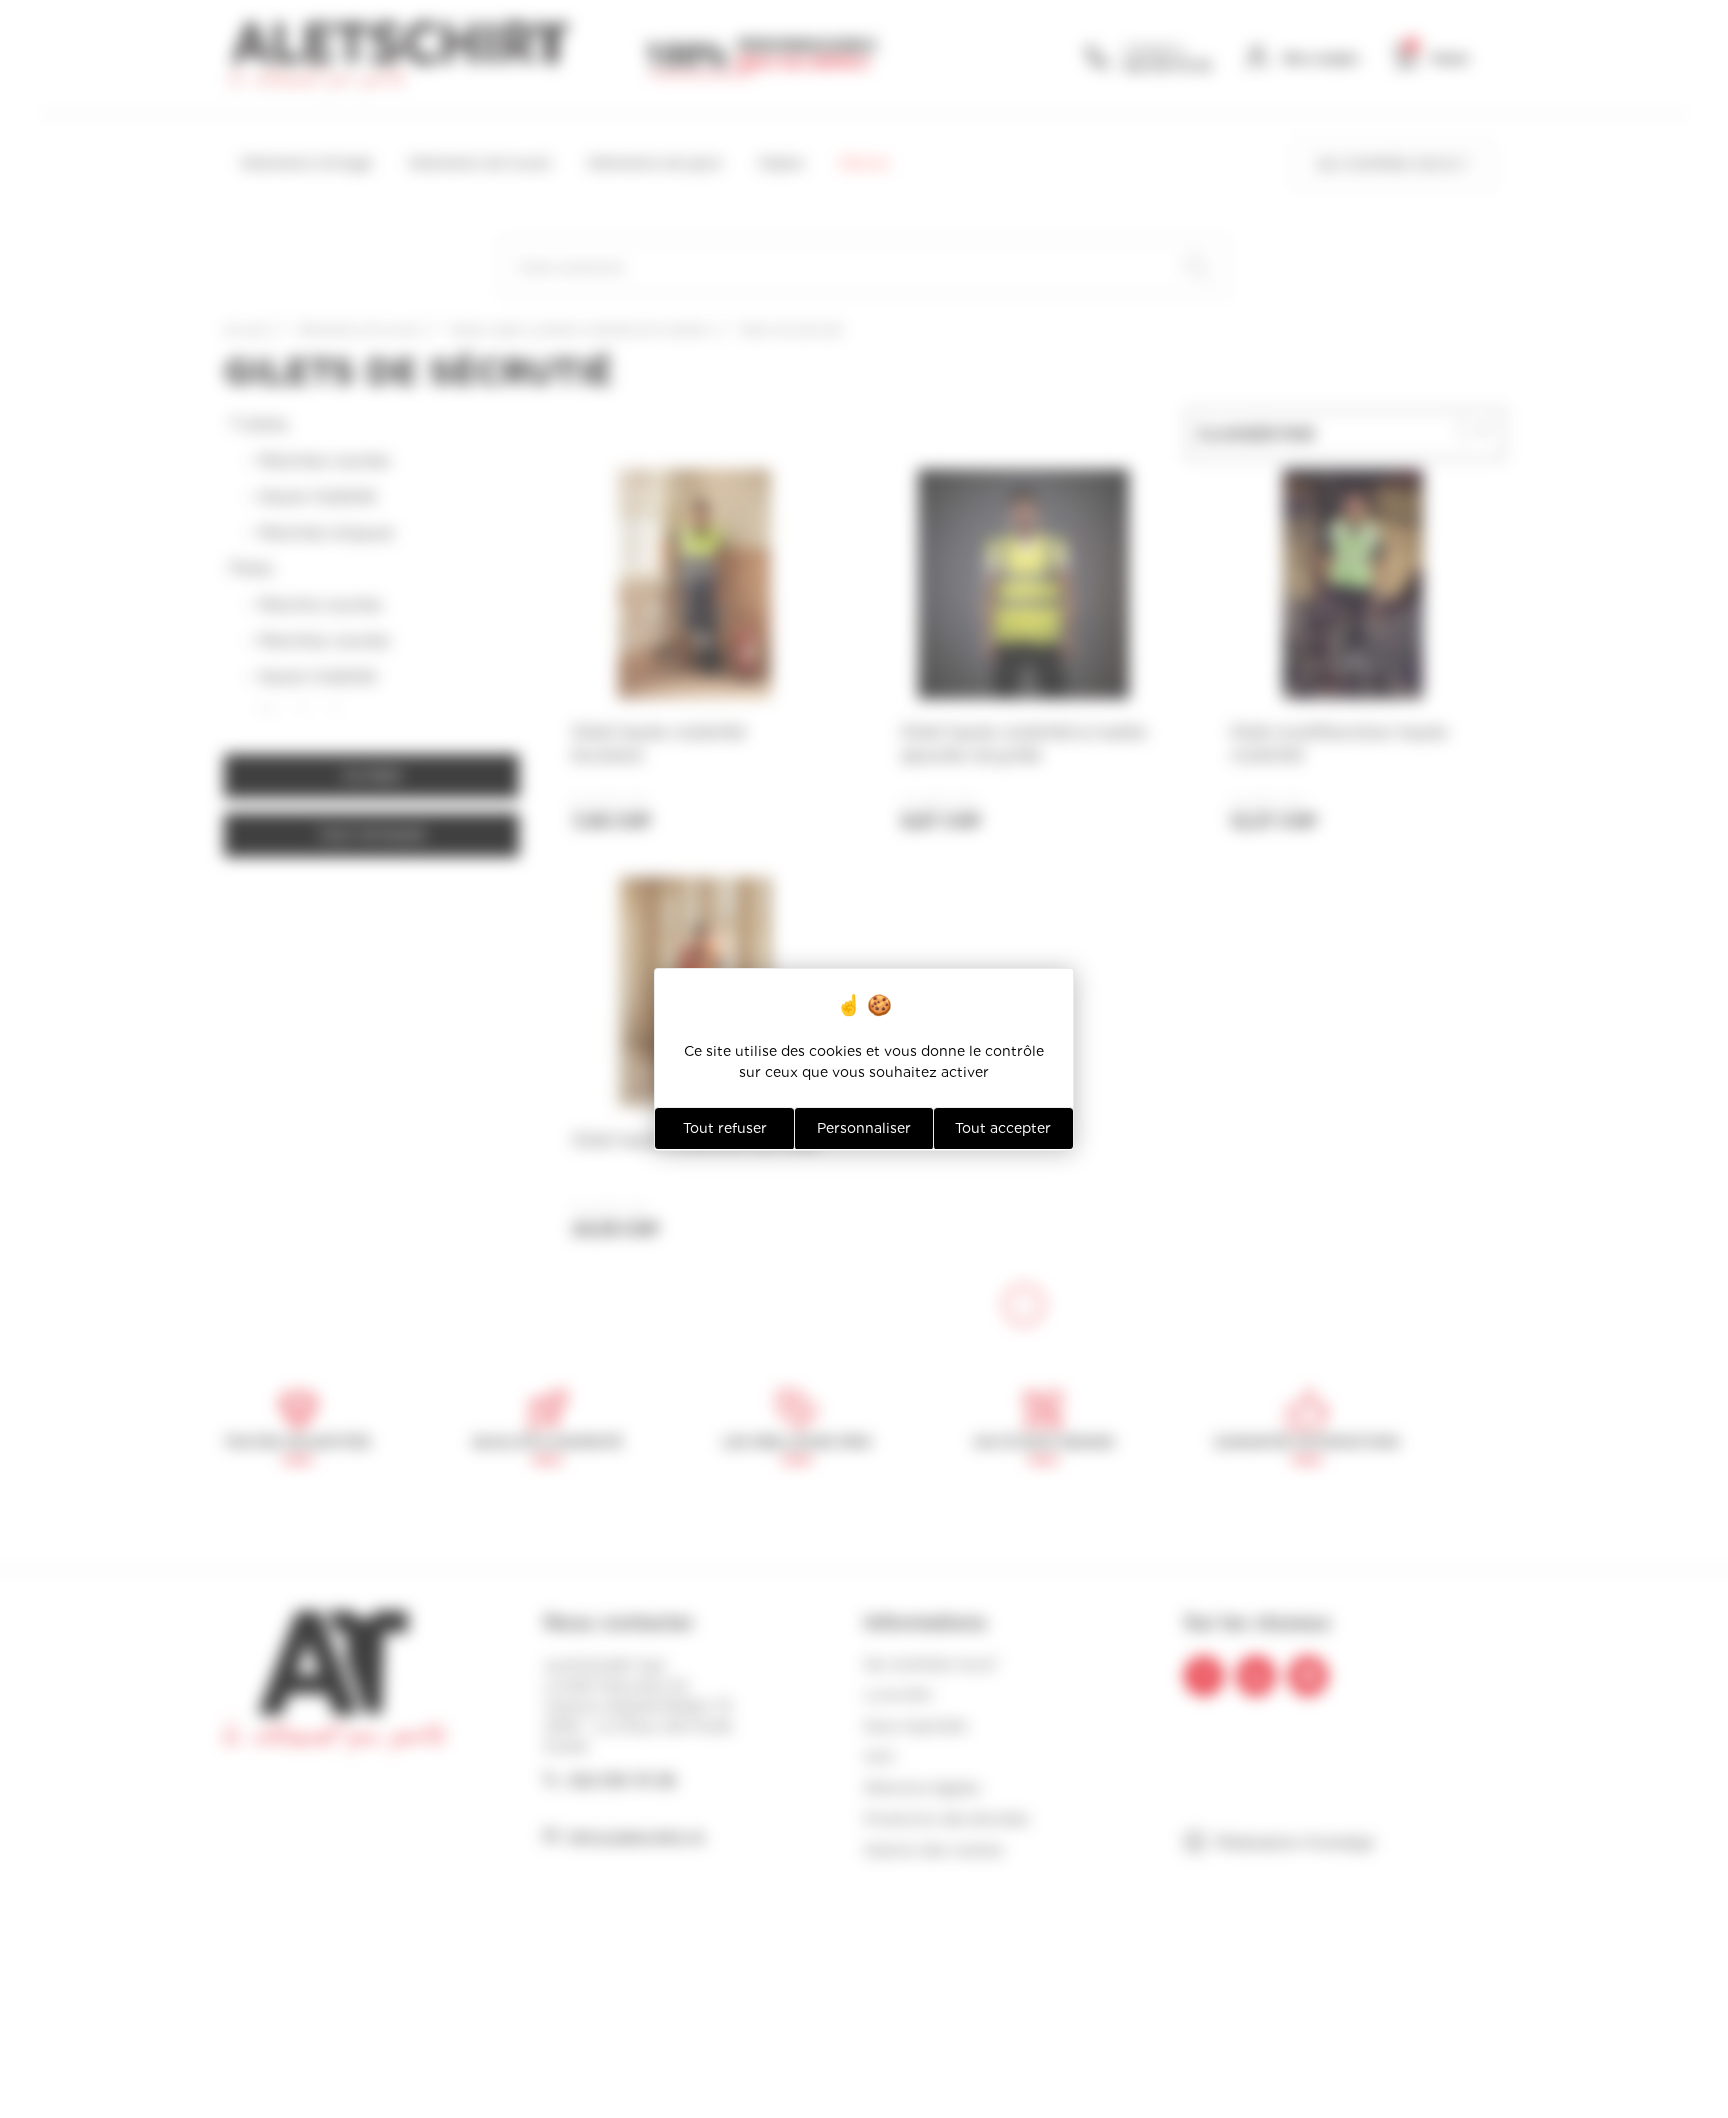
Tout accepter (1003, 1128)
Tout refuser (725, 1128)
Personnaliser (864, 1128)
